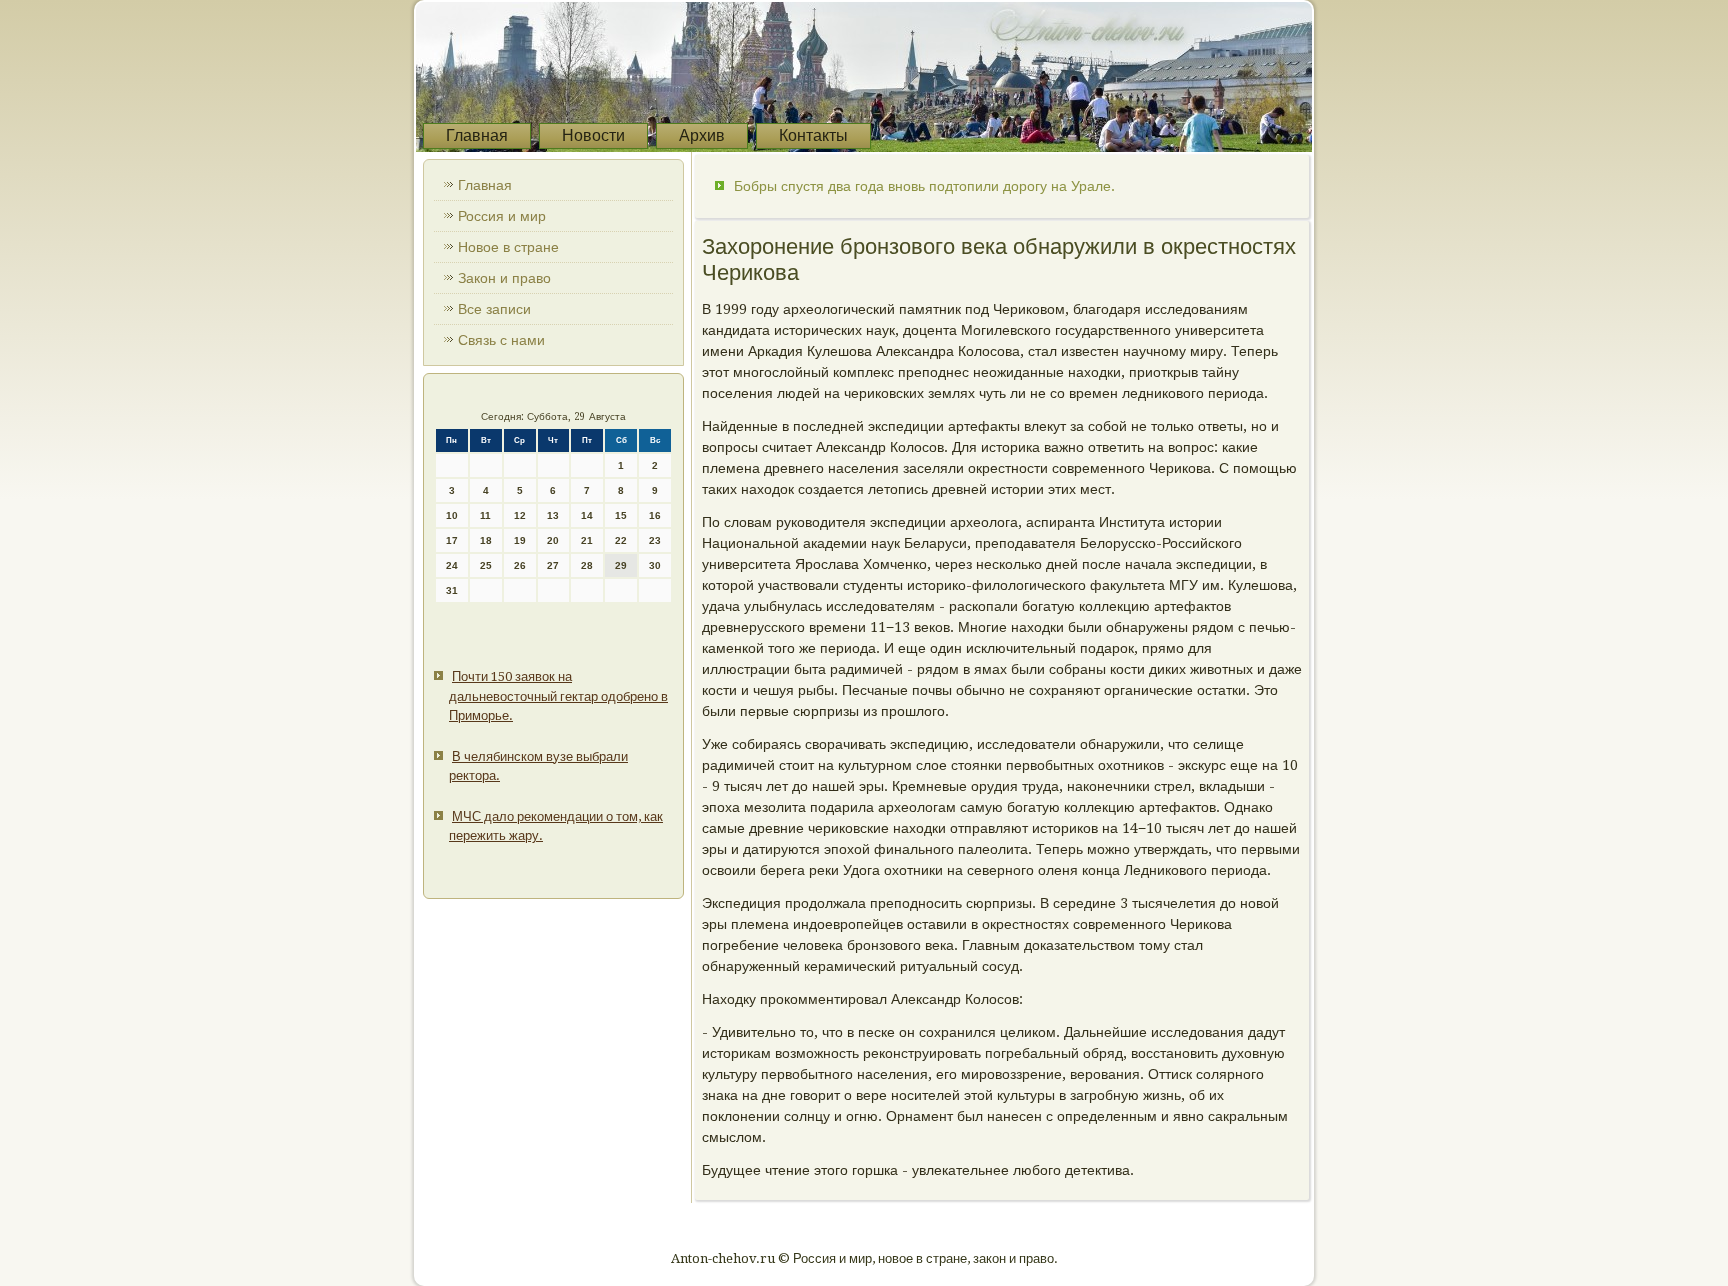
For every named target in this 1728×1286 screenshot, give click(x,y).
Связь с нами (501, 340)
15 (621, 515)
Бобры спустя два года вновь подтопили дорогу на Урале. (924, 186)
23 (655, 540)
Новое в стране (508, 247)
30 (655, 565)
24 (452, 565)
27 (553, 565)
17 (452, 540)
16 (655, 515)
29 (621, 565)
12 (520, 515)
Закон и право (504, 278)
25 (486, 565)
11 (485, 515)
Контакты (813, 135)
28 (587, 565)
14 (587, 515)
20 (553, 540)
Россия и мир (502, 216)
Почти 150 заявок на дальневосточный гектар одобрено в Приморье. (558, 696)
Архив (702, 135)
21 (587, 540)
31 (452, 590)
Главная (477, 135)
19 (520, 540)
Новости (593, 135)
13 (553, 515)
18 (486, 540)
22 (621, 540)
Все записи (494, 309)
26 (520, 565)
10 (452, 515)
